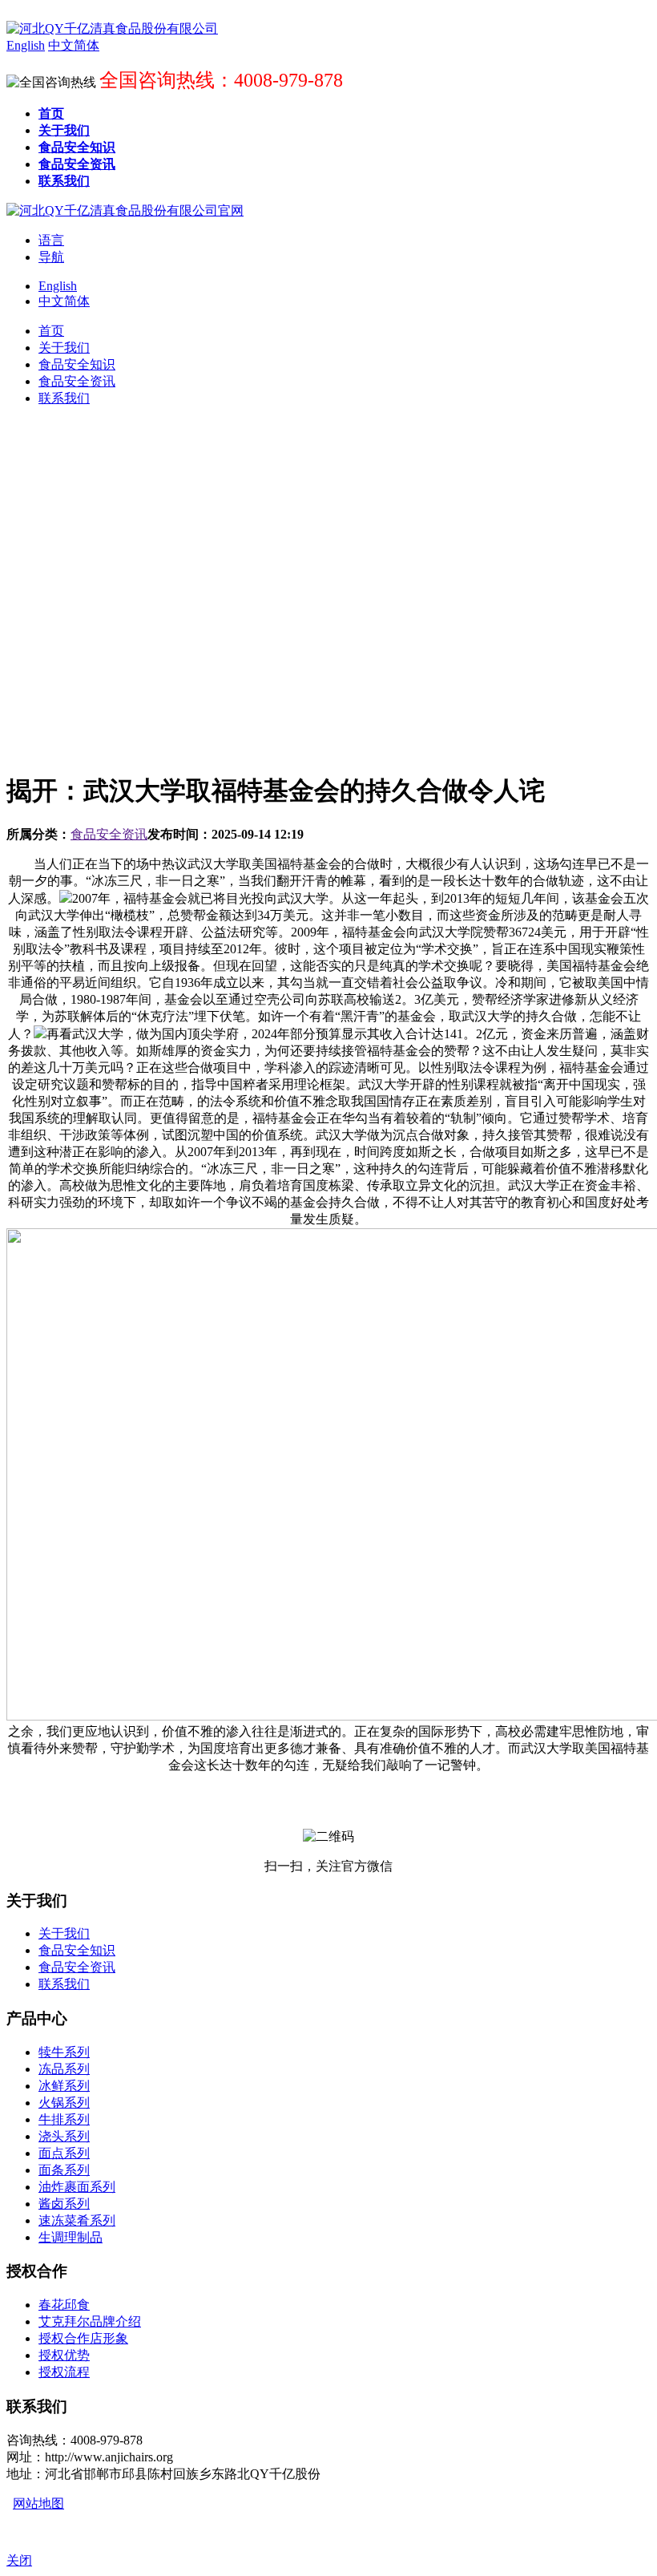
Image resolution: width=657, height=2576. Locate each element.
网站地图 (38, 2503)
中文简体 (64, 301)
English (58, 286)
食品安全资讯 (109, 834)
